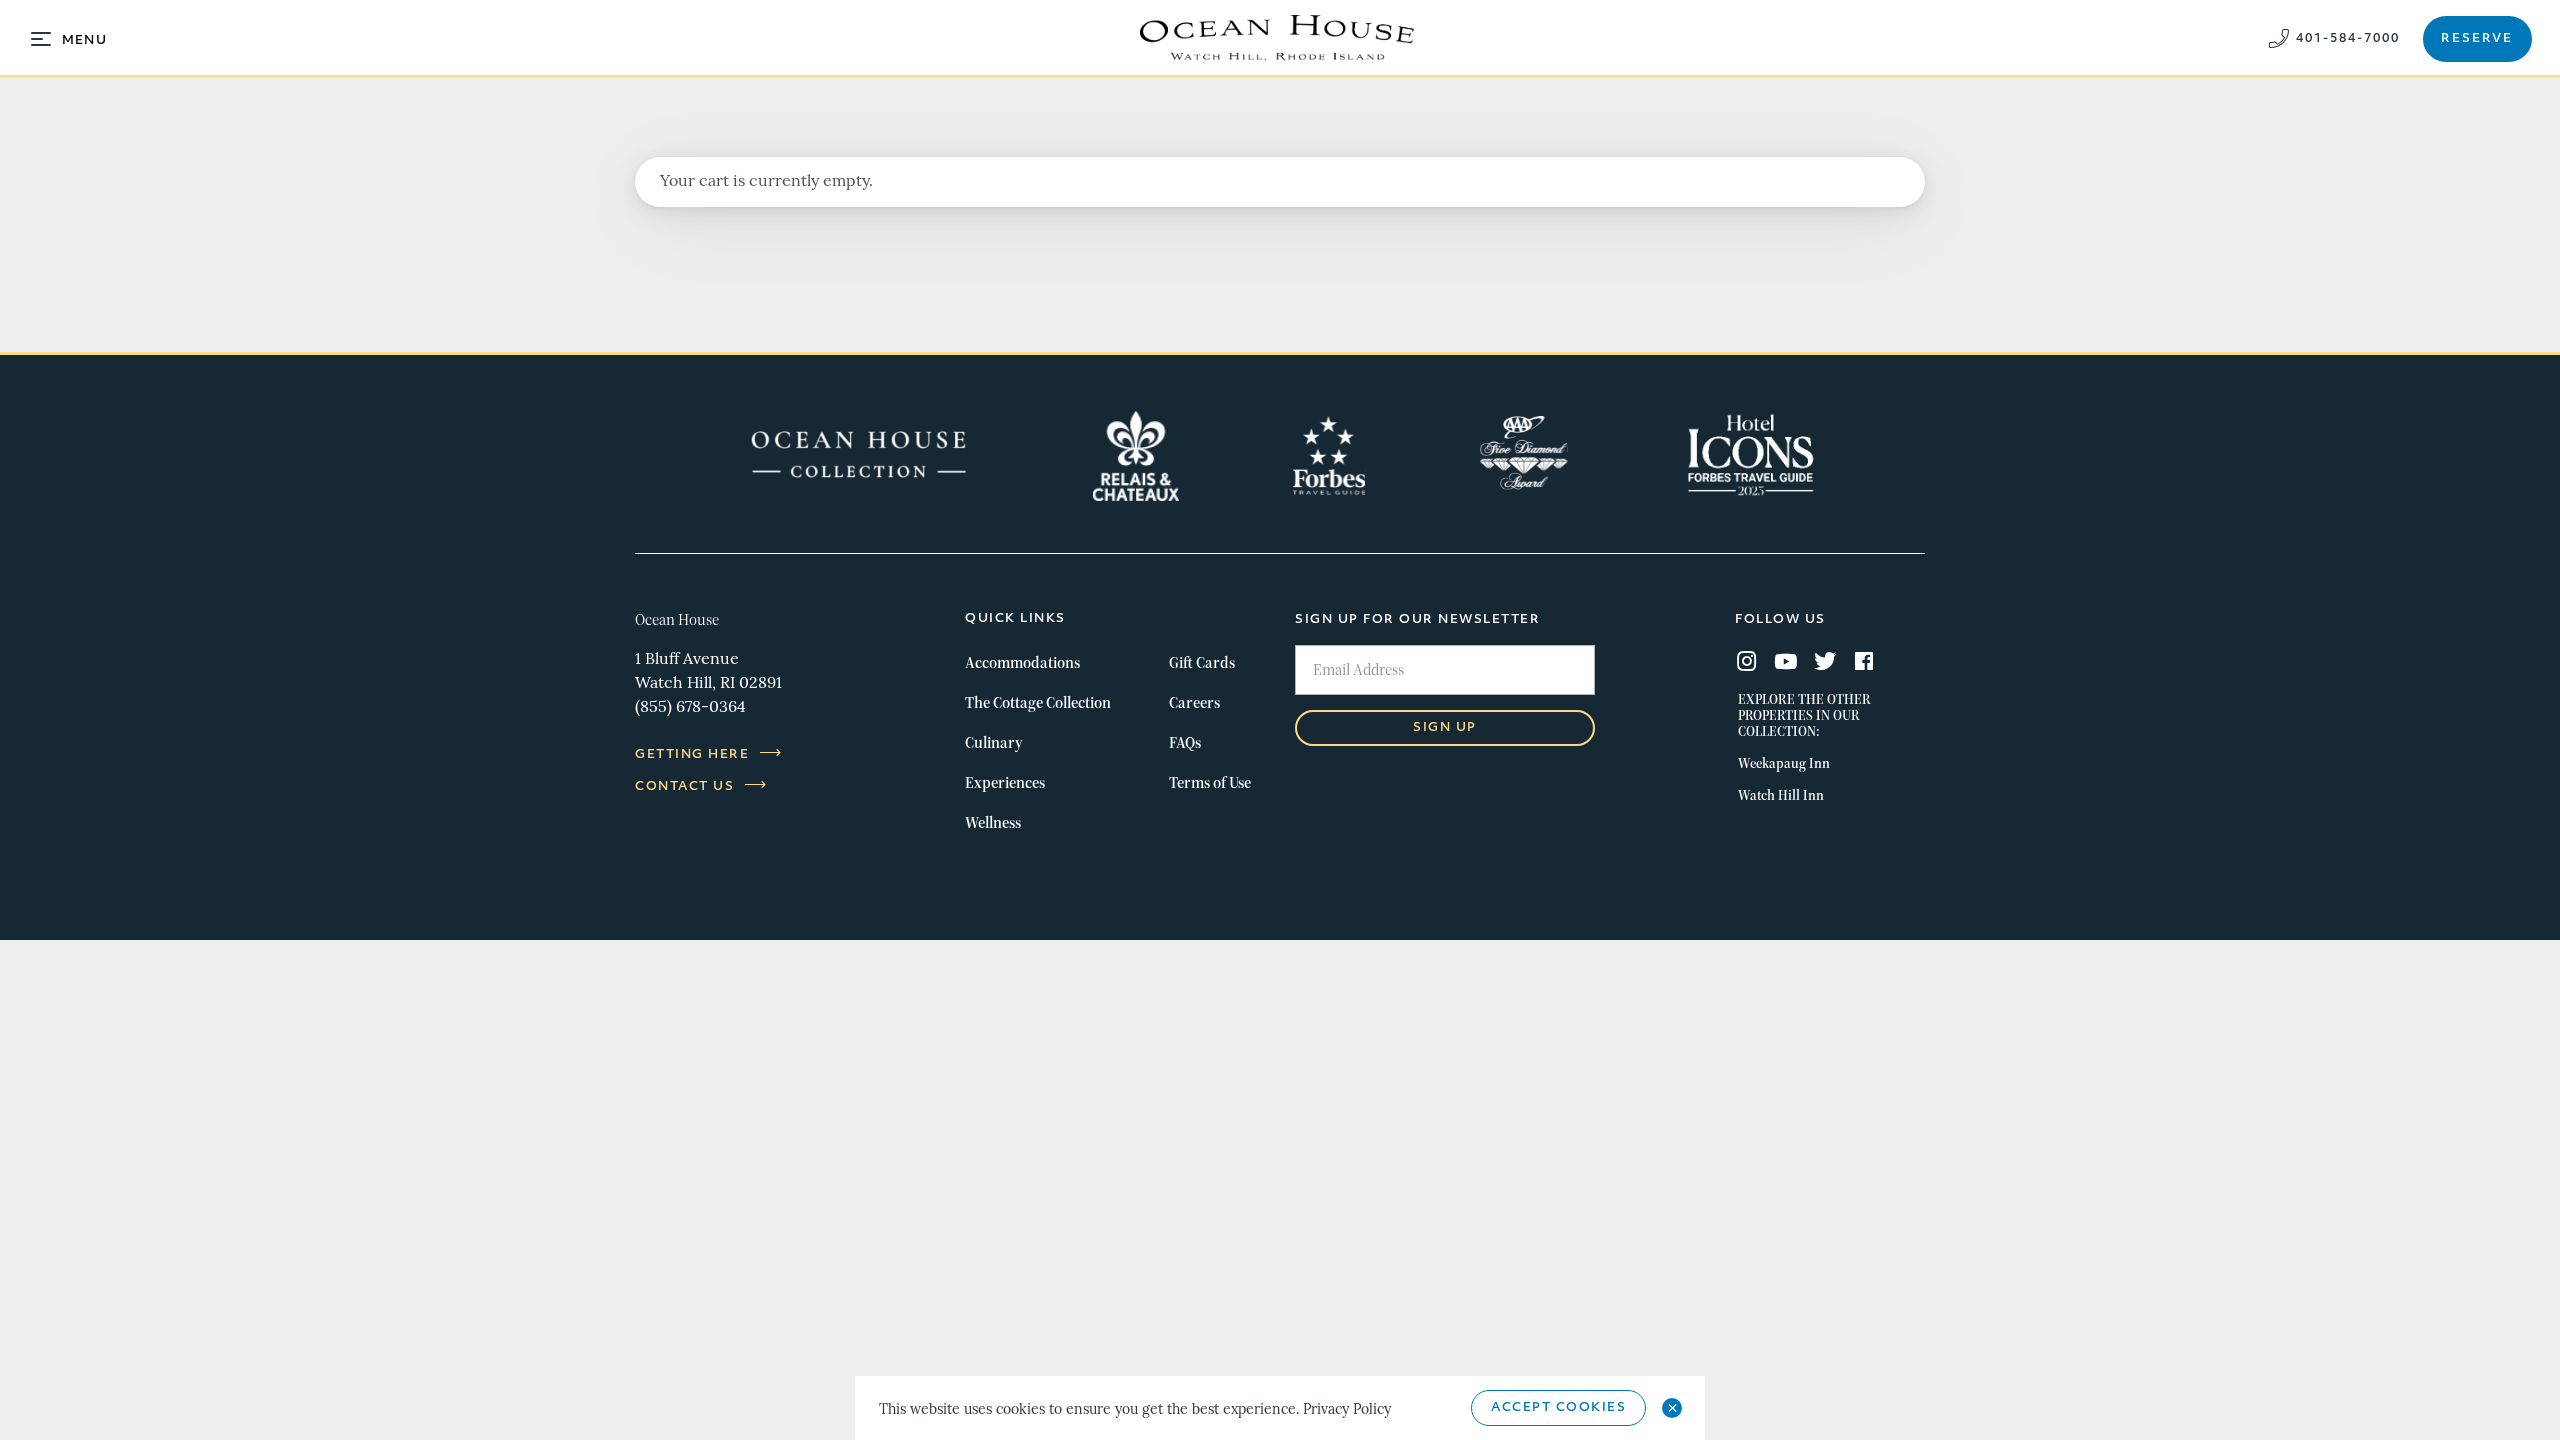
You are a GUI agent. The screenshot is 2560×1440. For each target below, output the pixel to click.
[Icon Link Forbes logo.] (1329, 456)
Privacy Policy (1347, 1410)
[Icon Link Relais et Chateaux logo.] (1136, 456)
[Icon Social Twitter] (1825, 663)
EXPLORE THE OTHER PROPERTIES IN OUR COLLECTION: (1804, 715)
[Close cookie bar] (1672, 1408)
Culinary (994, 742)
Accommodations (1022, 662)
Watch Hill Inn (1781, 795)
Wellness (993, 822)
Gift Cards (1202, 662)
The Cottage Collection (1038, 702)
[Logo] (1280, 38)
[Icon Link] (859, 456)
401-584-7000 (2348, 39)
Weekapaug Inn (1784, 763)
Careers (1194, 702)
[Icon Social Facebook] (1864, 663)
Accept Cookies (1558, 1408)
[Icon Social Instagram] (1747, 663)
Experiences (1005, 782)
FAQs (1185, 742)
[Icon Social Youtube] (1786, 663)
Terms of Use (1210, 782)
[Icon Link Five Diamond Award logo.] (1524, 456)
